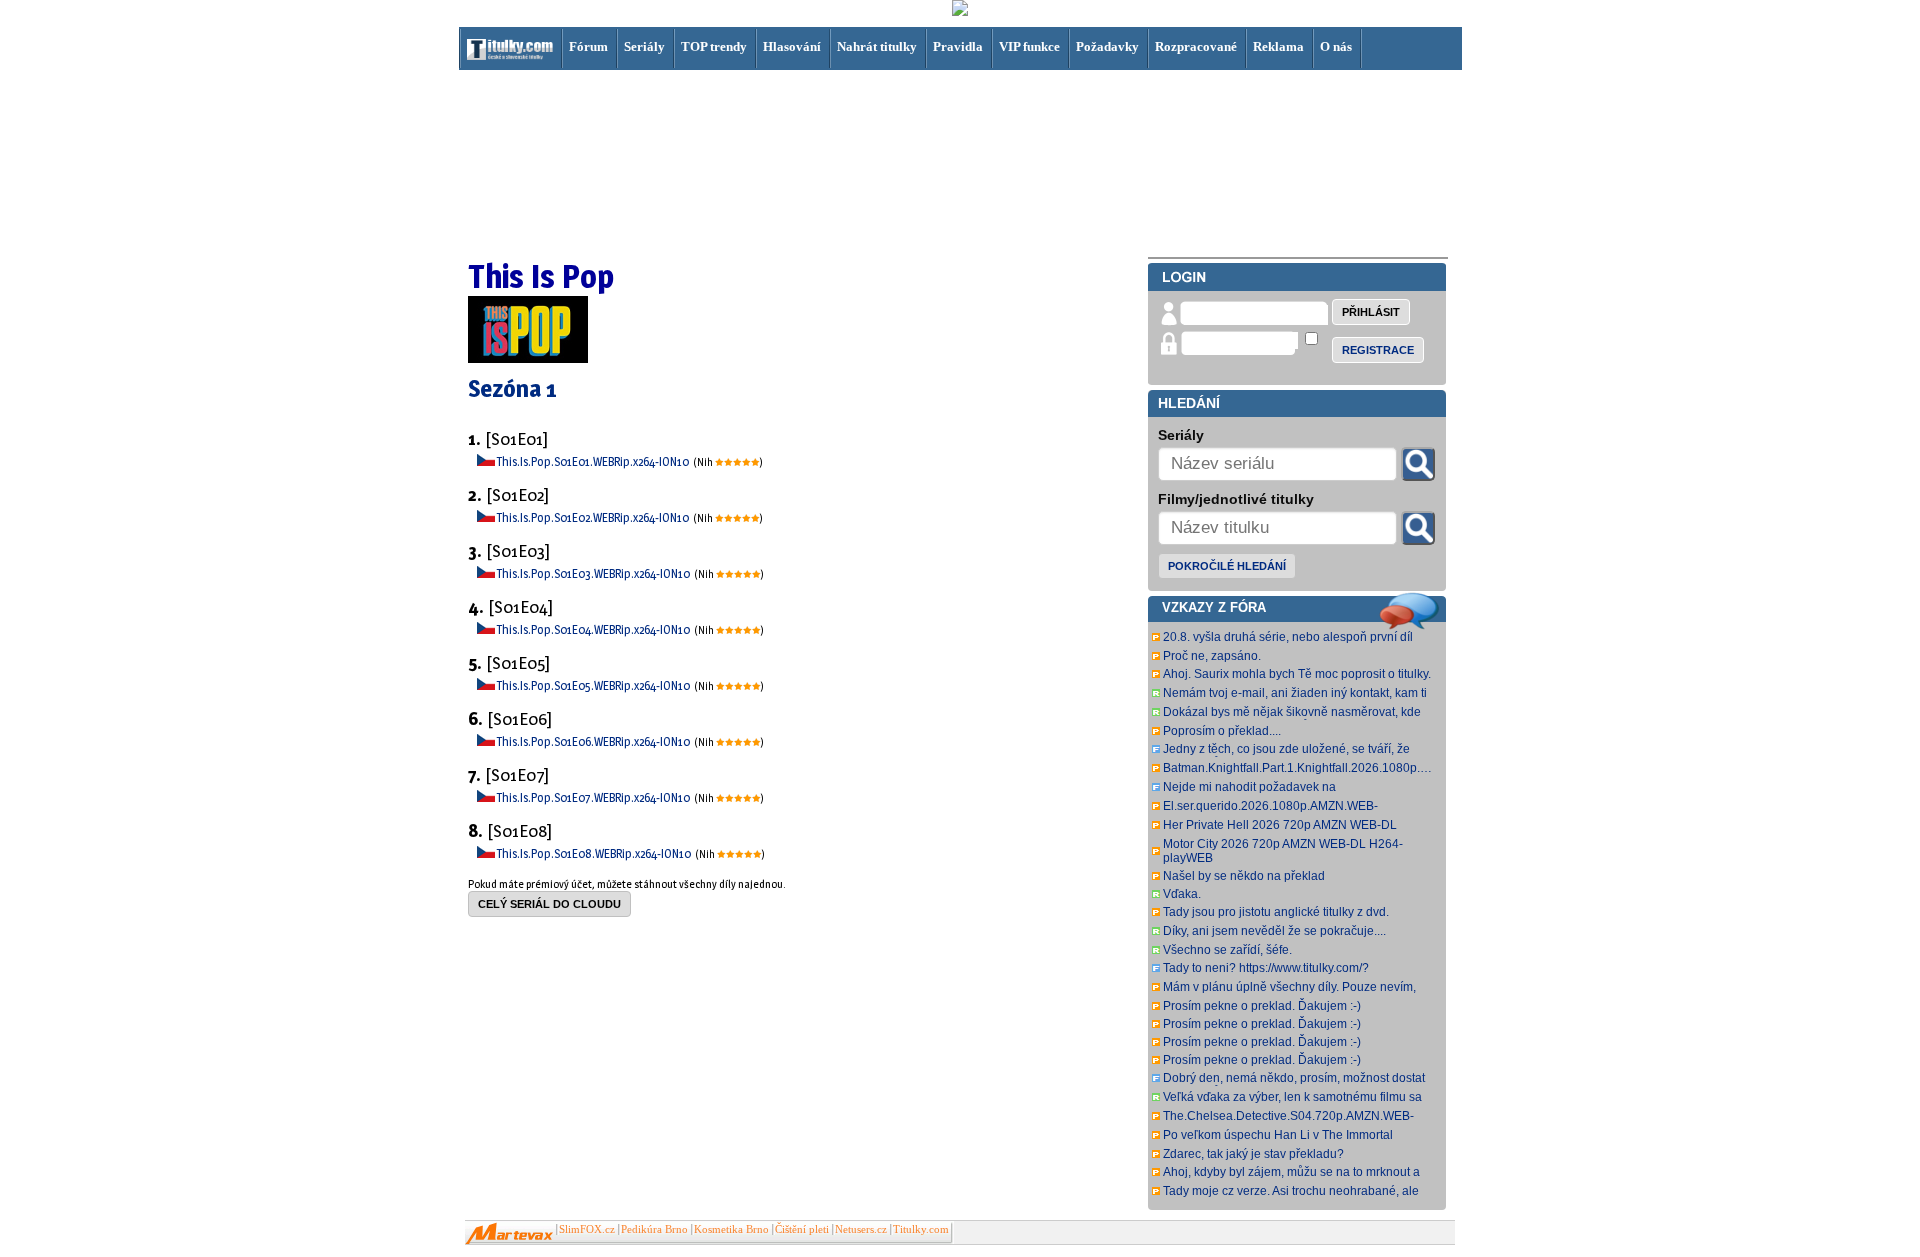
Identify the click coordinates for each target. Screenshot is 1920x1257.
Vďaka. (1182, 894)
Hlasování (792, 46)
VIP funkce (1029, 46)
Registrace (1378, 350)
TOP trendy (714, 46)
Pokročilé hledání (1227, 566)
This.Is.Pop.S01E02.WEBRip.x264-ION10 (594, 517)
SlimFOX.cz (587, 1229)
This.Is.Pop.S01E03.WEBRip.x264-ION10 (594, 573)
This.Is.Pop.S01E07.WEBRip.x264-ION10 (594, 797)
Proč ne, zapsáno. (1212, 656)
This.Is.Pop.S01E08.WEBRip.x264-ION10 (595, 853)
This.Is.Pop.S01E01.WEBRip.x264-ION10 (594, 461)
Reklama (1278, 46)
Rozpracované (1196, 46)
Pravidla (958, 46)
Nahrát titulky (877, 46)
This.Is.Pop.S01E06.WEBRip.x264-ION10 (594, 741)
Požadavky (1107, 46)
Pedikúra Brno (654, 1229)
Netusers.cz (861, 1229)
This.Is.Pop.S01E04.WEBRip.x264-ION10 (594, 629)
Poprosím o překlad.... (1222, 731)
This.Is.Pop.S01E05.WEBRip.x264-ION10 (594, 685)
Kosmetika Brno (731, 1229)
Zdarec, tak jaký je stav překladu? (1253, 1154)
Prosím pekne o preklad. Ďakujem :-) (1262, 1006)
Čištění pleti (802, 1229)
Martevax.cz (509, 1234)
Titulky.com (921, 1229)
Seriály (644, 46)
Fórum (588, 46)
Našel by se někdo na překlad (1244, 876)
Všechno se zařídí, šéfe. (1227, 950)
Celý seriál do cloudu (549, 904)
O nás (1336, 46)
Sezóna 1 (512, 388)
